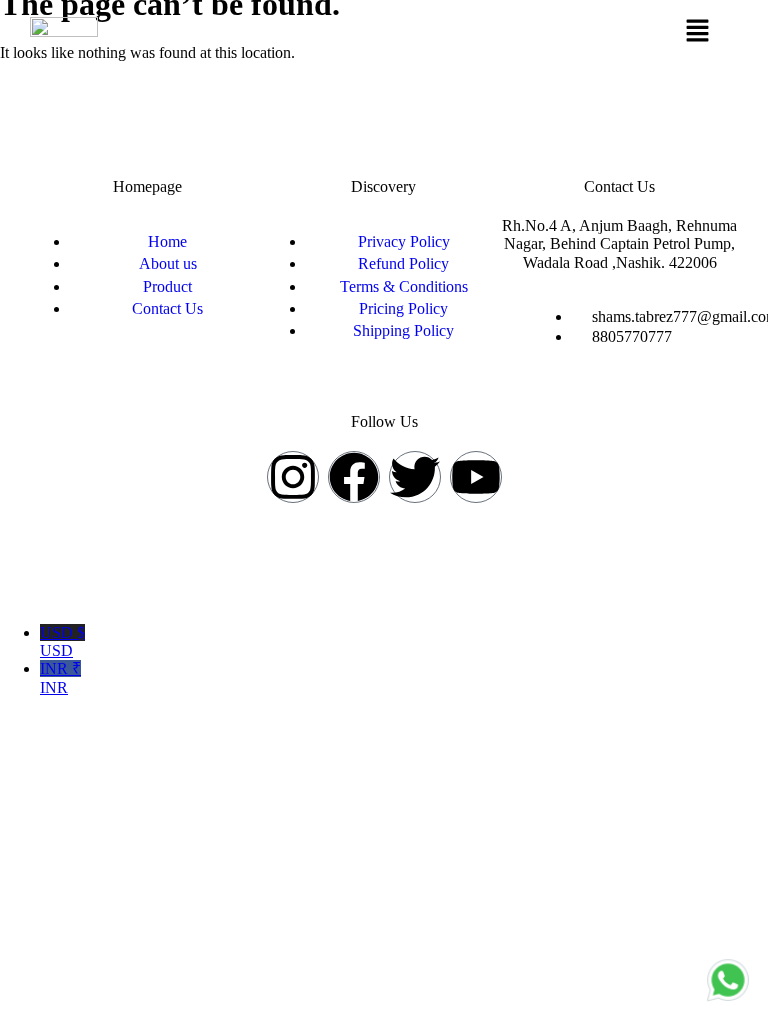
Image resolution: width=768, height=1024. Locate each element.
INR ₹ (60, 677)
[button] (698, 32)
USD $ (62, 641)
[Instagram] (293, 477)
